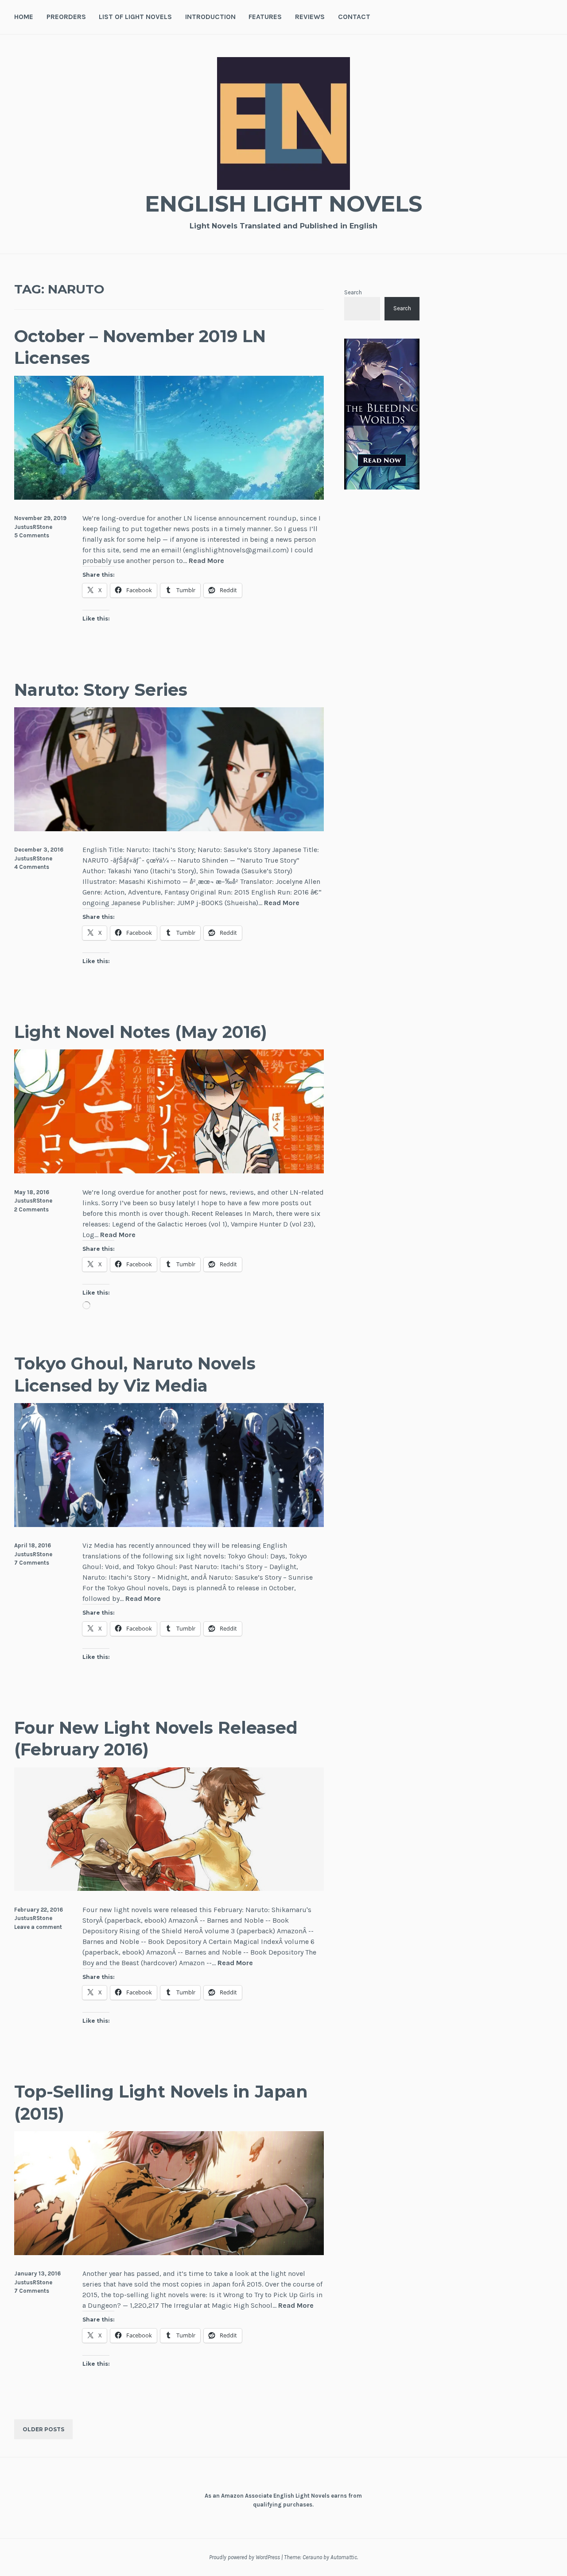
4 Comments (32, 867)
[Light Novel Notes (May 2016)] (169, 1171)
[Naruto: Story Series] (169, 829)
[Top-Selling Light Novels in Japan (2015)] (169, 2253)
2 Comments (31, 1209)
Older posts (43, 2429)
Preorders (66, 17)
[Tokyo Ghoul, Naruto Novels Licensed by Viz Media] (169, 1525)
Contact (354, 17)
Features (265, 17)
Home (24, 17)
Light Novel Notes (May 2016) (141, 1032)
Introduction (210, 17)
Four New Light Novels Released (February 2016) (156, 1739)
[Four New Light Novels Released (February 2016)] (169, 1888)
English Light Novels (283, 204)
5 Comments (32, 535)
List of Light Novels (135, 17)
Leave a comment (38, 1927)
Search (353, 292)
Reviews (310, 17)
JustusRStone (33, 527)
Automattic (344, 2557)
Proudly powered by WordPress (245, 2557)
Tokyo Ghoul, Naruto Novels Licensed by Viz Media (135, 1374)
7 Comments (32, 1563)
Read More (206, 561)
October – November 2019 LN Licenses (140, 347)
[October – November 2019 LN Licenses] (169, 497)
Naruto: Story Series (101, 690)
